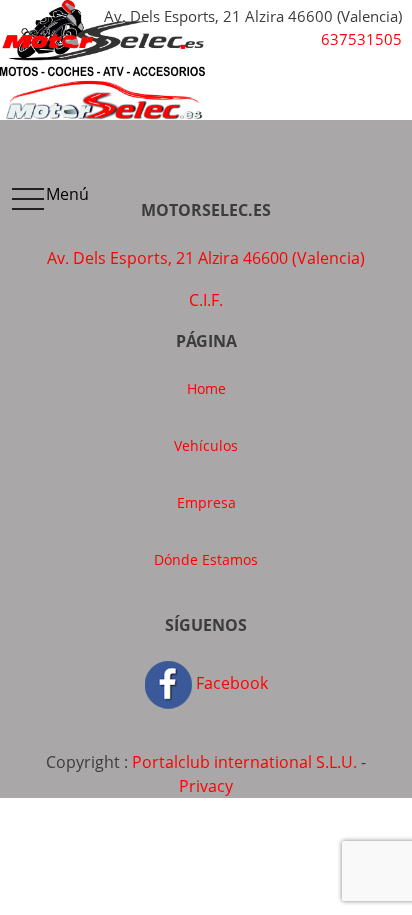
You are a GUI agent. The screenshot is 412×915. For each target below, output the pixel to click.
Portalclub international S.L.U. (244, 762)
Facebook (230, 683)
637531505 (361, 39)
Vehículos (206, 445)
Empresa (206, 502)
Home (206, 388)
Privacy (206, 786)
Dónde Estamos (206, 559)
